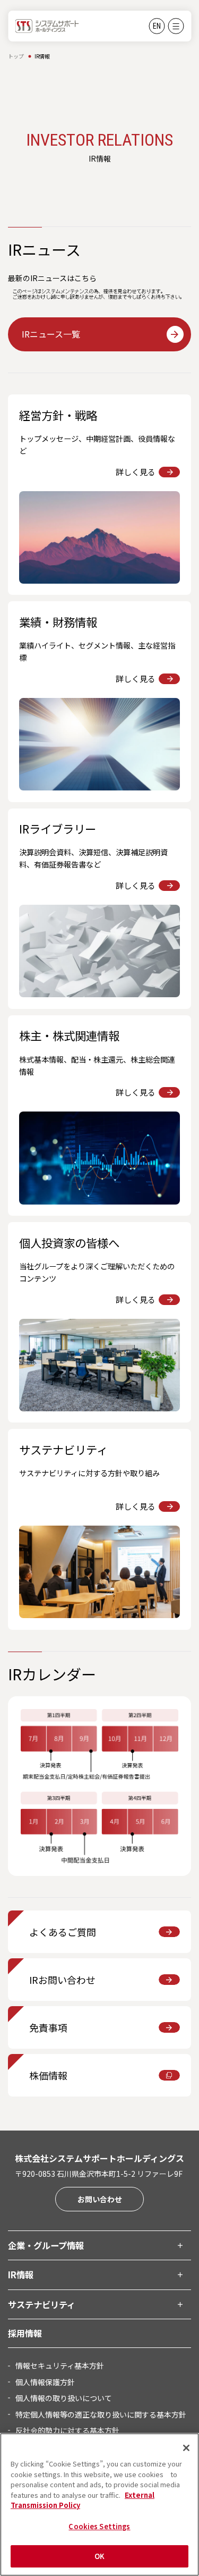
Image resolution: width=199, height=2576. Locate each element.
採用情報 (25, 2333)
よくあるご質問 (63, 1932)
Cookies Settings (99, 2526)
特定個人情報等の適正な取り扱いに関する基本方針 (101, 2414)
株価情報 (48, 2075)
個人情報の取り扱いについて (64, 2398)
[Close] (186, 2448)
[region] (99, 2505)
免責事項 (48, 2027)
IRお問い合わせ (62, 1980)
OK (99, 2556)
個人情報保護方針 (45, 2382)
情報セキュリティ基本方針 (60, 2365)
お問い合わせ (100, 2199)
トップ (16, 56)
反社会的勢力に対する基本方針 (67, 2430)
